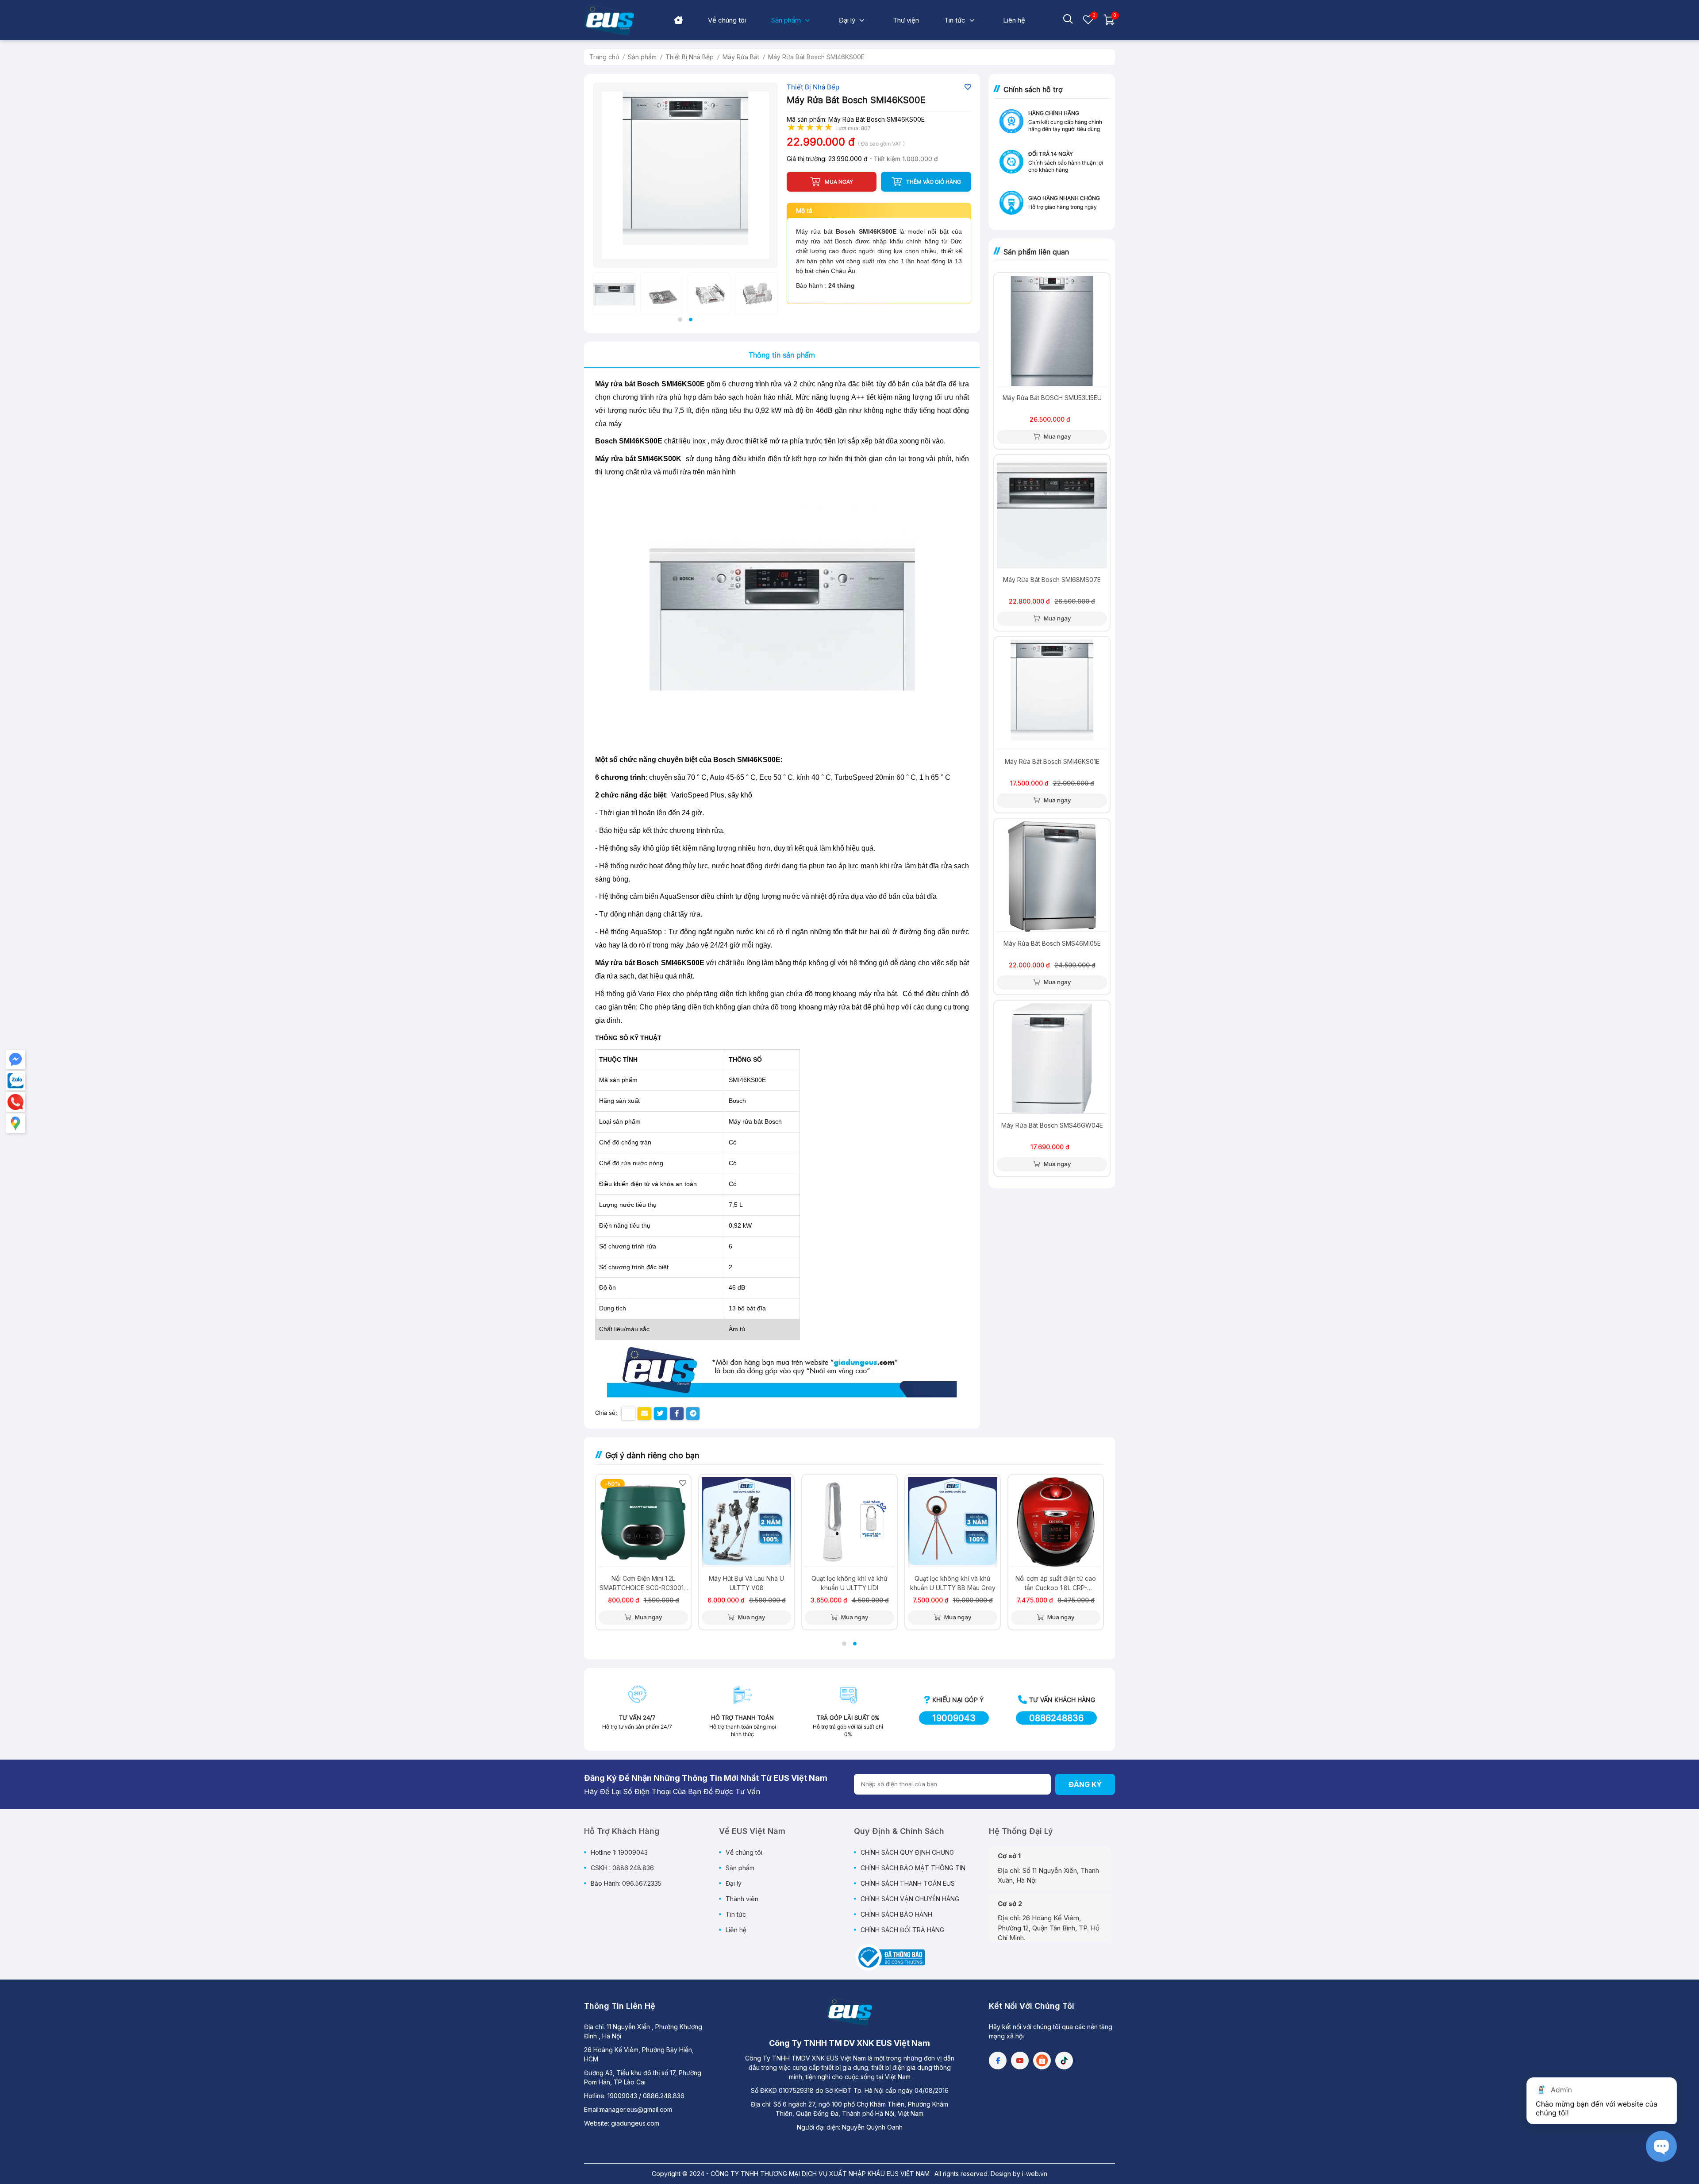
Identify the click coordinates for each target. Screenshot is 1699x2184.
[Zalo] (15, 1081)
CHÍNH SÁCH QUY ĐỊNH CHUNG (907, 1852)
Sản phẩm (740, 1868)
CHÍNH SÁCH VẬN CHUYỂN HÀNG (910, 1899)
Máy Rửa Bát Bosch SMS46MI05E (1052, 943)
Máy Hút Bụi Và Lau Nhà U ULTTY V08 (746, 1583)
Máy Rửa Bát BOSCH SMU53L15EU (1052, 398)
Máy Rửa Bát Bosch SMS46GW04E (1052, 1125)
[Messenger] (15, 1059)
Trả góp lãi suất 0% (848, 1718)
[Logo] (849, 2012)
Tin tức (736, 1914)
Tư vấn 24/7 (637, 1718)
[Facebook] (998, 2061)
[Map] (15, 1123)
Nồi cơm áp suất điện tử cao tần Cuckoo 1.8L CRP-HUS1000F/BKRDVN (1056, 1583)
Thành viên (742, 1899)
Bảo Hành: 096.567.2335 (626, 1883)
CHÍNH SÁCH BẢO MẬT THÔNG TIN (913, 1868)
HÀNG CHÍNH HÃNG (1054, 113)
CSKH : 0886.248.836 (622, 1868)
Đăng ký (1085, 1784)
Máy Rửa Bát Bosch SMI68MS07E (1052, 580)
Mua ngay (1057, 436)
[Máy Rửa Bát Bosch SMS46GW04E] (1052, 1058)
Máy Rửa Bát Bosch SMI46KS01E (1052, 761)
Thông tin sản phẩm (782, 355)
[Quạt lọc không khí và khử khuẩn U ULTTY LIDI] (849, 1522)
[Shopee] (1042, 2061)
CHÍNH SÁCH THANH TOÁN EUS (908, 1883)
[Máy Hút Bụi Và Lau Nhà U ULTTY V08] (746, 1522)
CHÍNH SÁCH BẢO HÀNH (896, 1914)
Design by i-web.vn (1019, 2174)
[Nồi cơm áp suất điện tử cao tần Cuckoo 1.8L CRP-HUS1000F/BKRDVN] (1056, 1522)
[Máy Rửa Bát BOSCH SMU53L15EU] (1052, 331)
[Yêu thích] (1088, 23)
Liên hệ (736, 1930)
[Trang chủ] (678, 21)
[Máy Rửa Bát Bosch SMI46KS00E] (685, 175)
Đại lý (734, 1883)
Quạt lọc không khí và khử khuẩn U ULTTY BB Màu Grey (953, 1583)
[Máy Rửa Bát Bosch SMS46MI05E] (1052, 876)
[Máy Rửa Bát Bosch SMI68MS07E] (1052, 513)
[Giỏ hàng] (1109, 23)
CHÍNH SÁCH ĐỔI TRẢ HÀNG (902, 1930)
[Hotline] (15, 1102)
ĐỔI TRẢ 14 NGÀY (1051, 154)
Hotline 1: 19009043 (619, 1852)
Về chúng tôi (744, 1852)
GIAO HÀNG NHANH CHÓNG (1064, 198)
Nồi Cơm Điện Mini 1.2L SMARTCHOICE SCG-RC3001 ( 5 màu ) (644, 1583)
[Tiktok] (1064, 2061)
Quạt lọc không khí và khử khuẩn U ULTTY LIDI (849, 1583)
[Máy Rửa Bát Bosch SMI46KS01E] (1052, 695)
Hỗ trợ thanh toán (742, 1718)
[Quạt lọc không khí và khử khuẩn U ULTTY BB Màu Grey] (953, 1522)
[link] (727, 20)
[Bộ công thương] (889, 1957)
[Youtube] (1020, 2061)
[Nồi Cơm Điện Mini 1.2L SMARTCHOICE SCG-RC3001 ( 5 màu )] (643, 1522)
